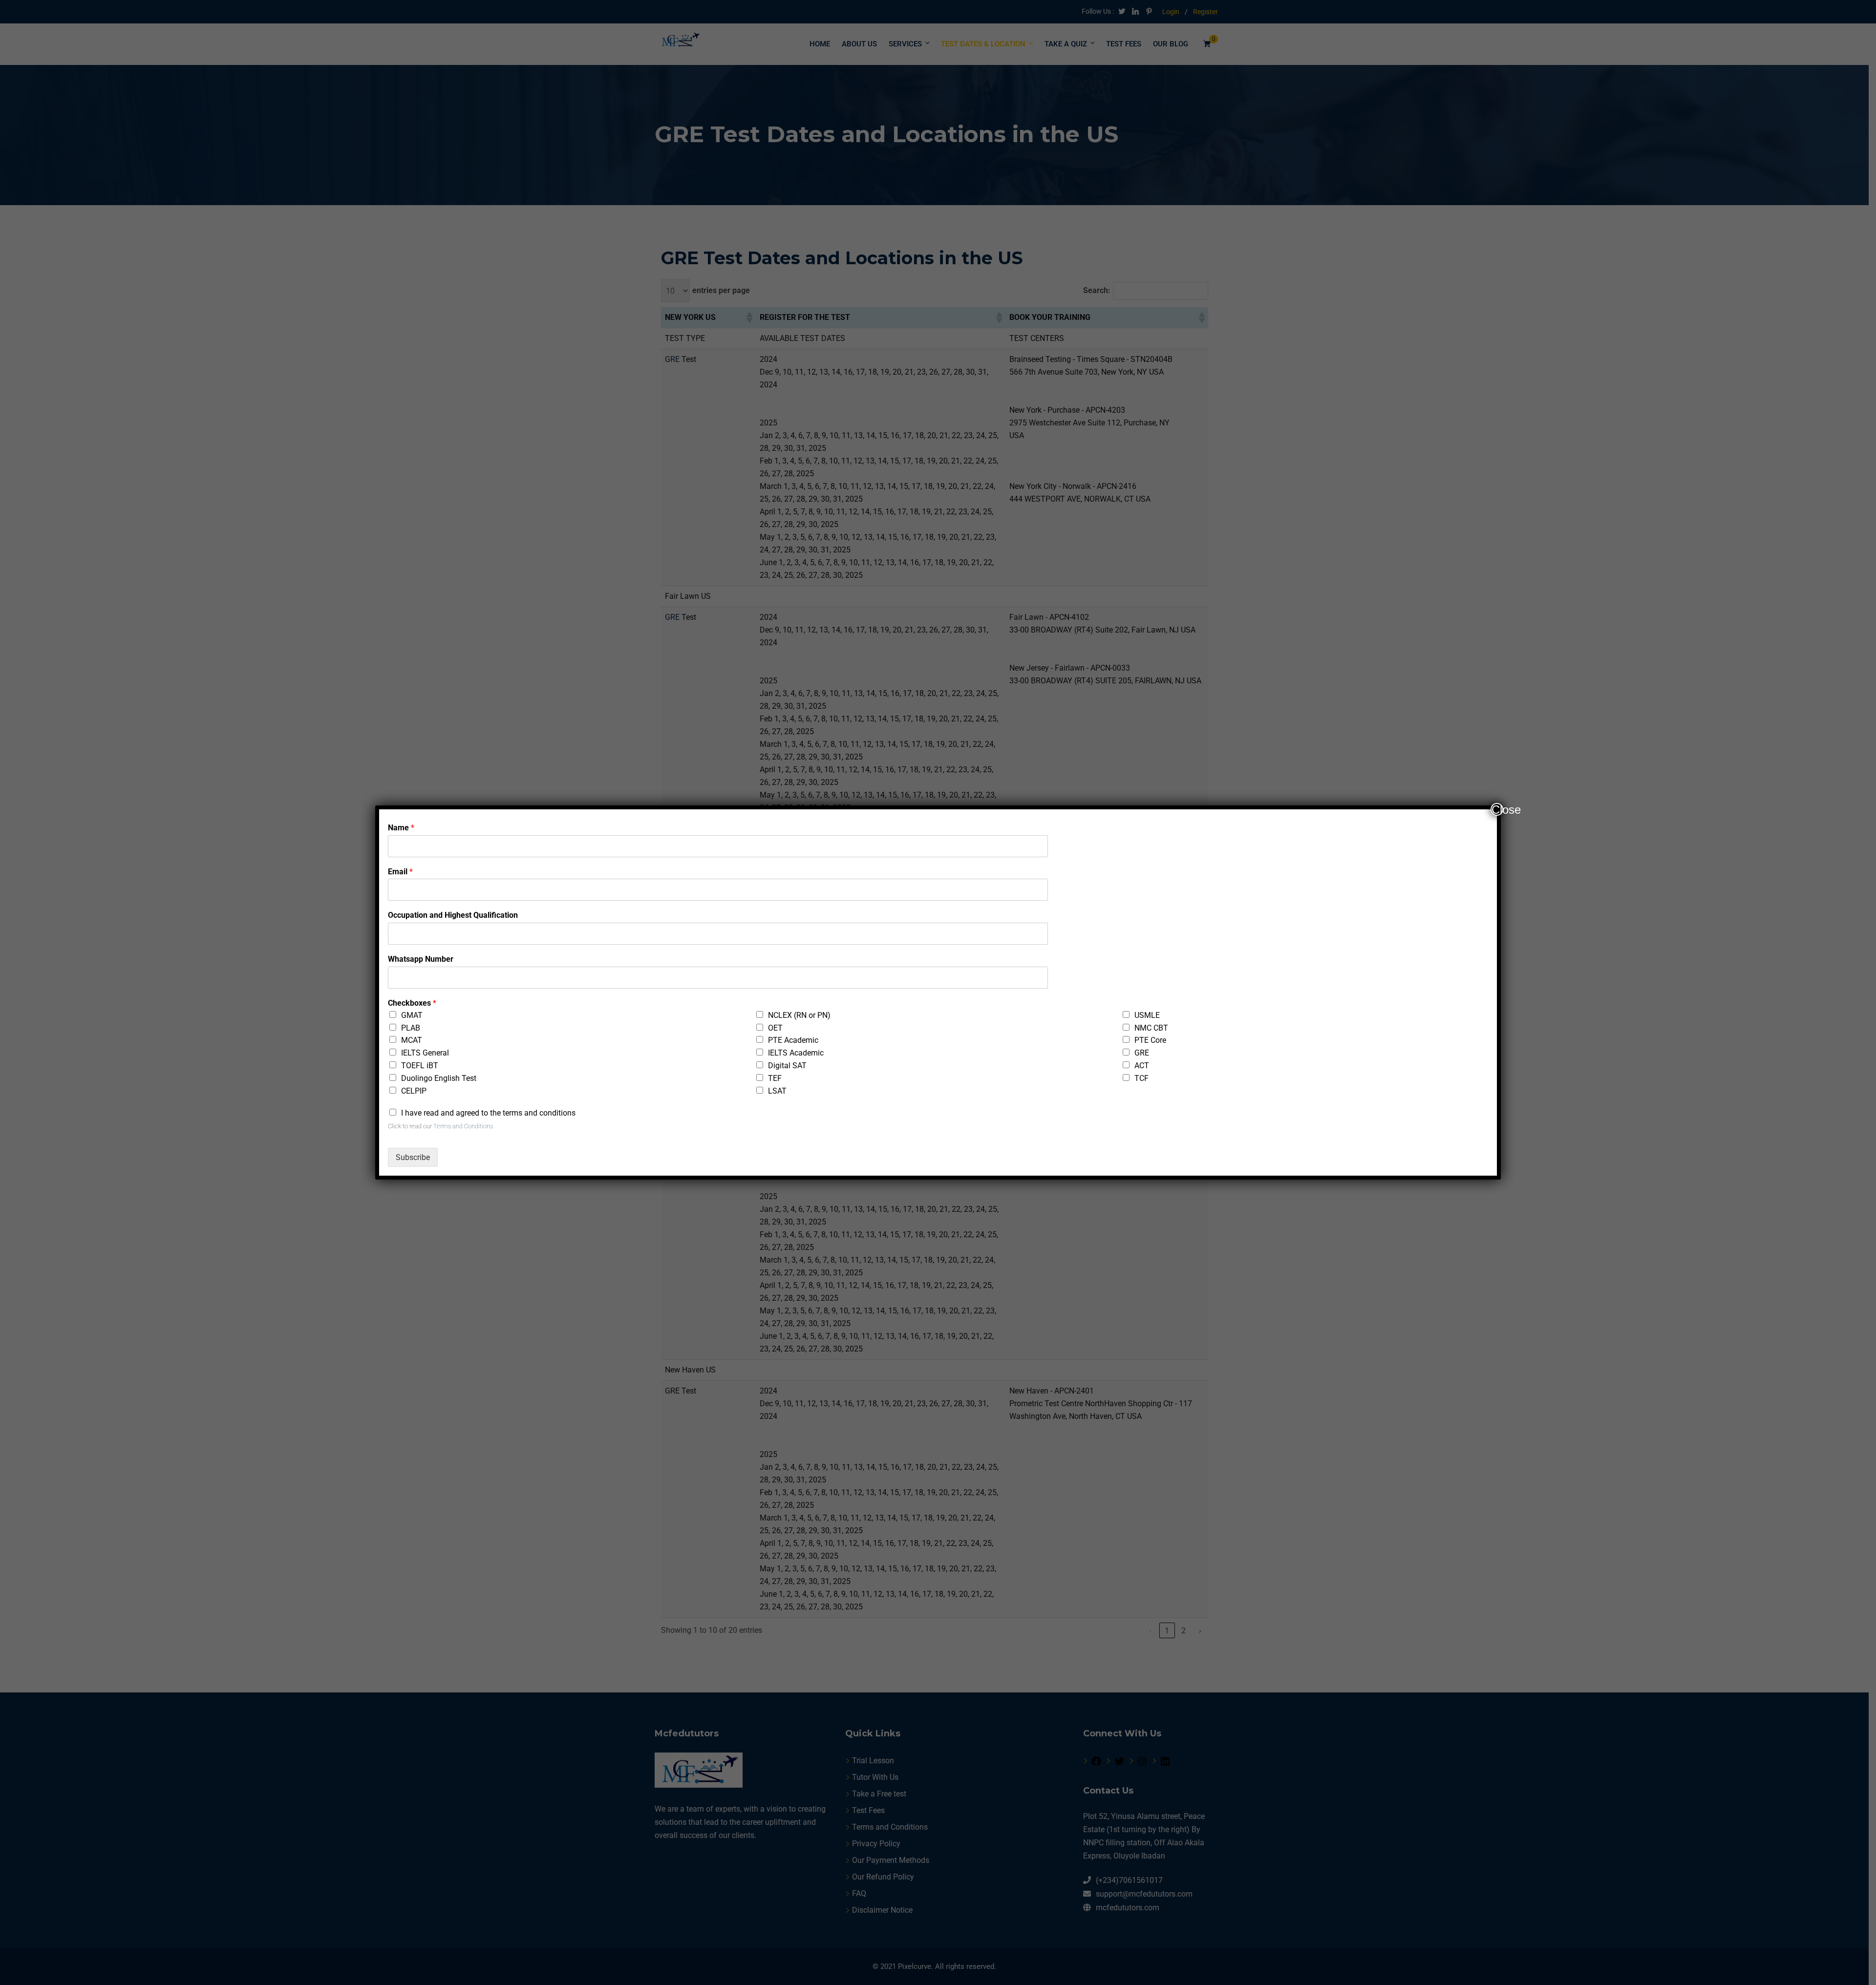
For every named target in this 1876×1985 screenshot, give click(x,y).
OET (775, 1028)
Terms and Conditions (463, 1126)
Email (400, 872)
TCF (1141, 1078)
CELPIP (414, 1091)
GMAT (412, 1015)
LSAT (777, 1091)
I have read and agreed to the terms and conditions (488, 1113)
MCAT (412, 1040)
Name (401, 828)
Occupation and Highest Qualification (453, 915)
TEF (775, 1078)
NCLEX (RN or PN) (799, 1015)
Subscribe (413, 1157)
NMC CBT (1151, 1028)
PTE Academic (793, 1040)
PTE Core (1150, 1040)
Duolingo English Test (439, 1078)
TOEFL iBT (420, 1066)
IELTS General (425, 1053)
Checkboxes (412, 1003)
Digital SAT (787, 1066)
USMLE (1147, 1015)
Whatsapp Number (421, 959)
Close (1497, 809)
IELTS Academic (796, 1053)
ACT (1142, 1066)
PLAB (411, 1028)
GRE (1142, 1053)
